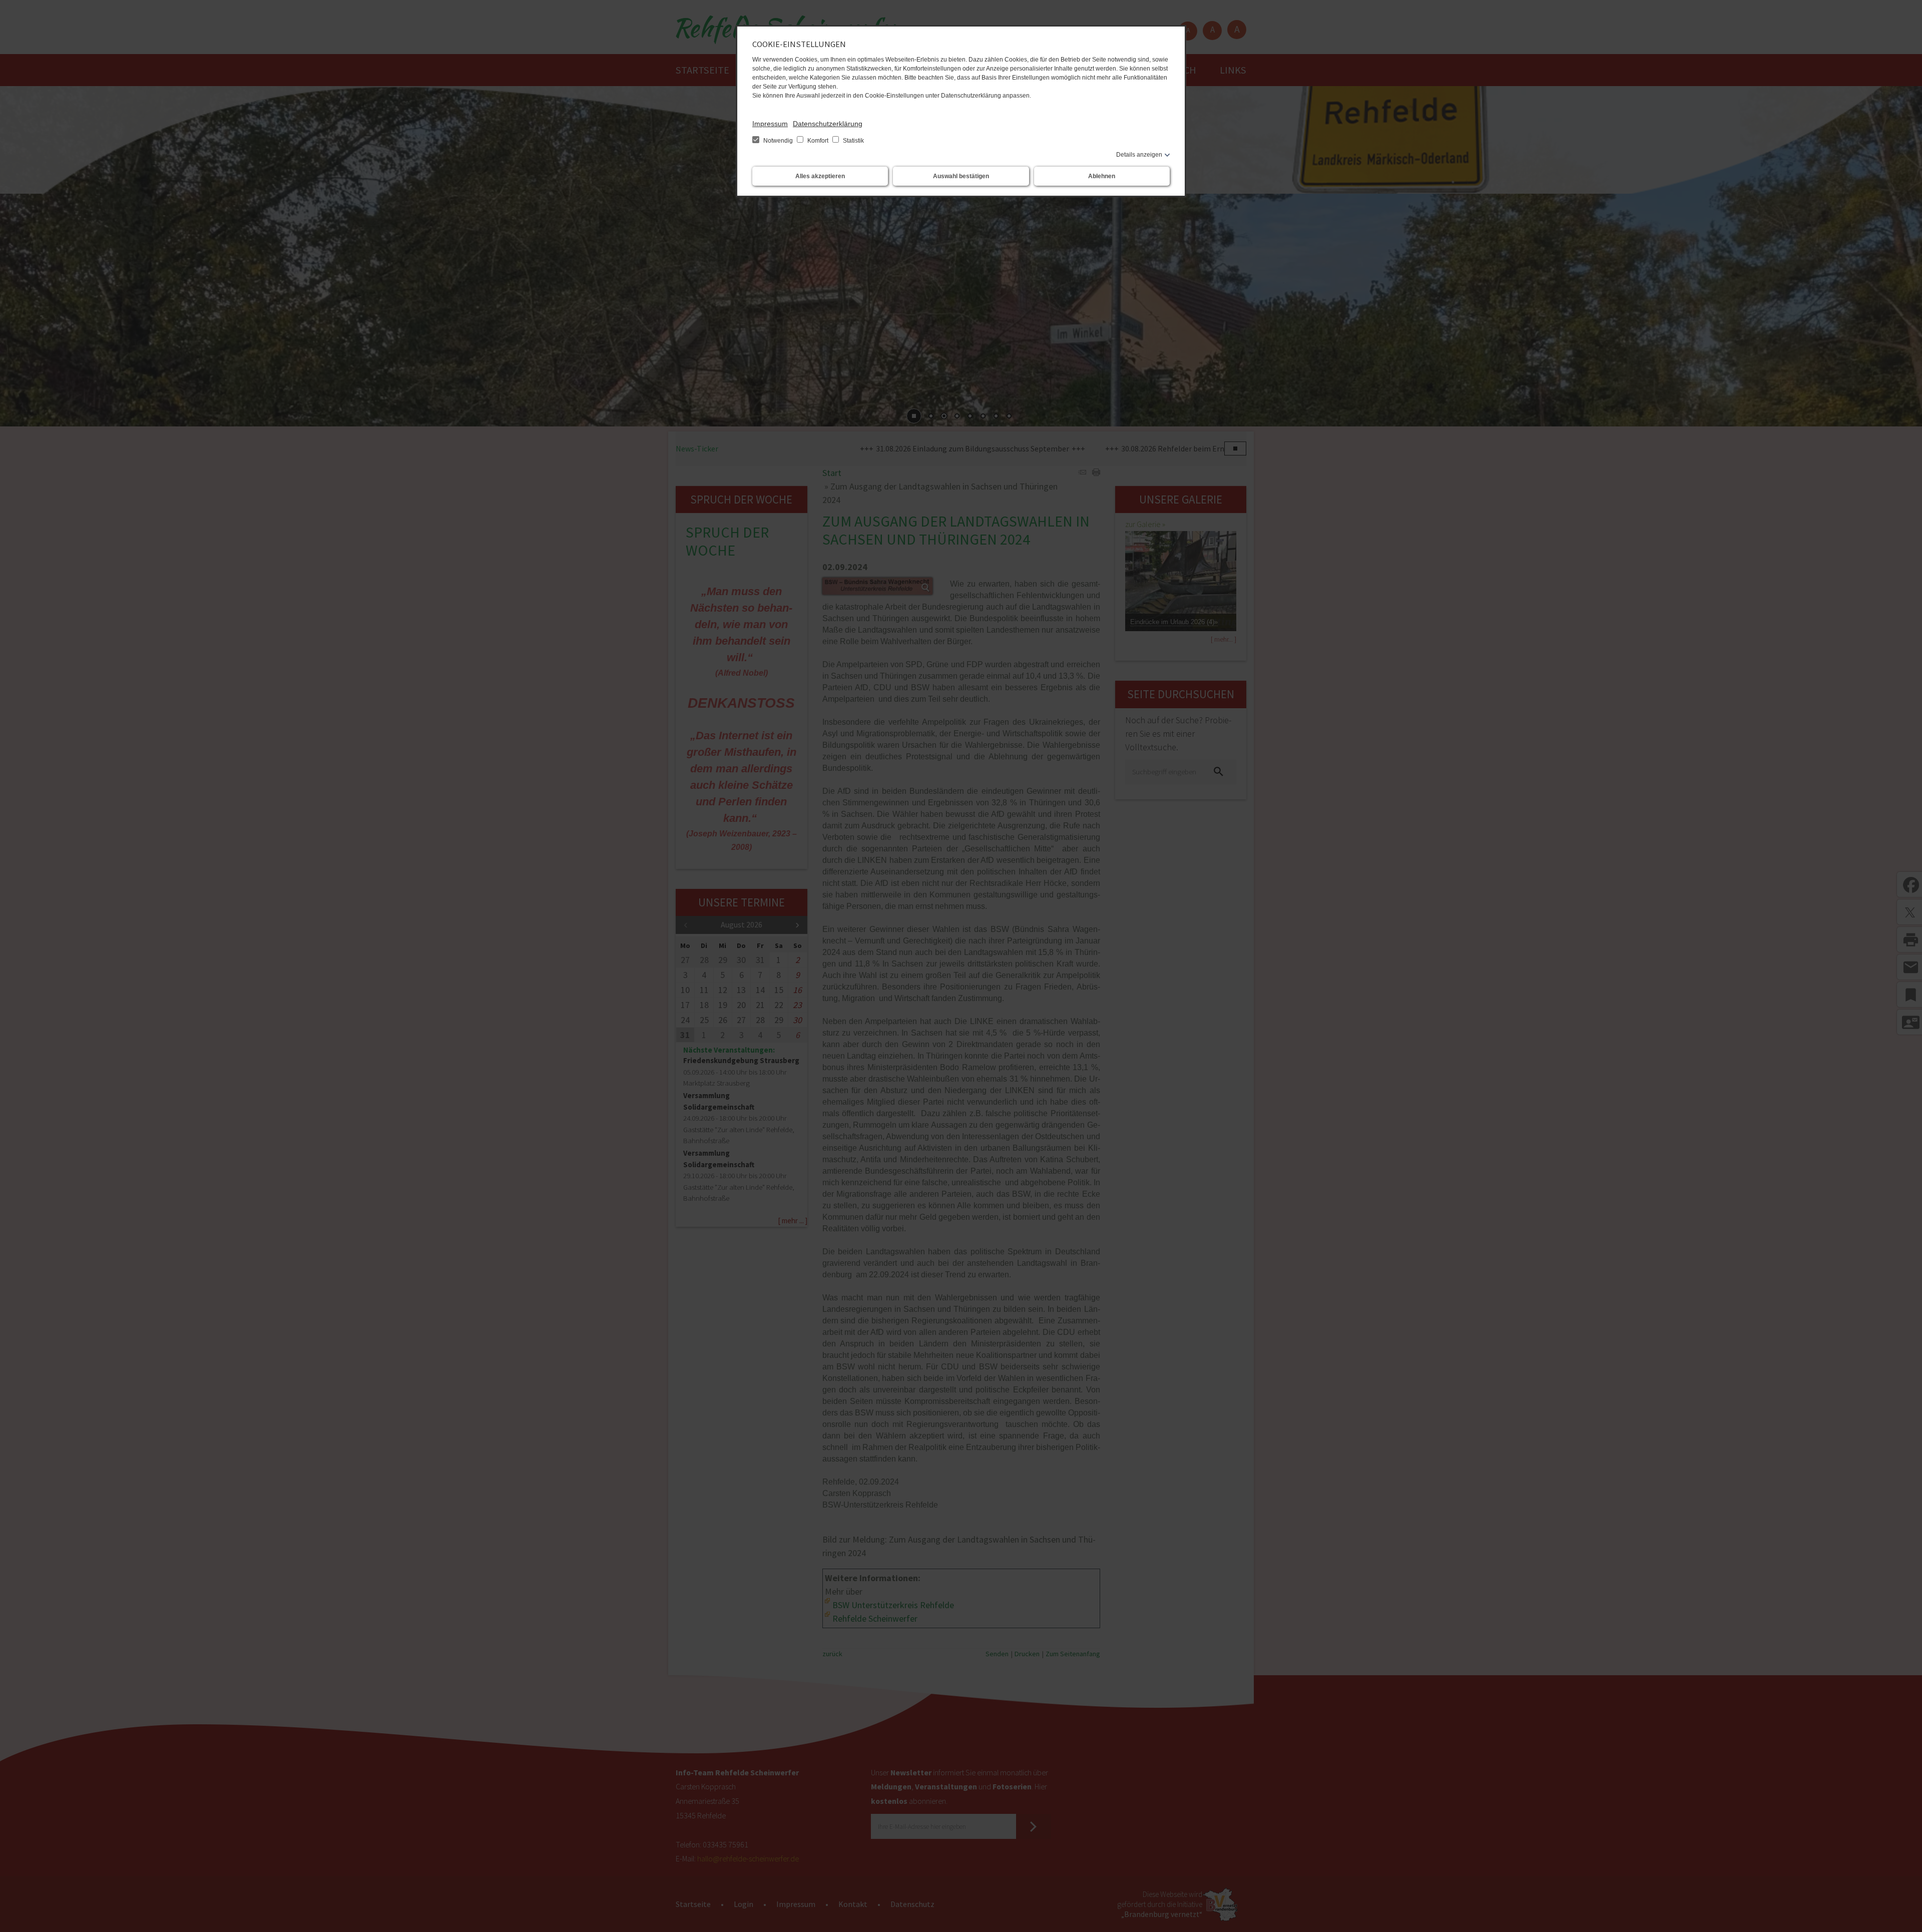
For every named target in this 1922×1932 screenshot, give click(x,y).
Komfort (818, 141)
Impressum (770, 124)
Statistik (853, 141)
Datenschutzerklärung (828, 124)
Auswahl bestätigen (961, 176)
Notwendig (778, 141)
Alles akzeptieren (820, 176)
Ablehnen (1102, 176)
